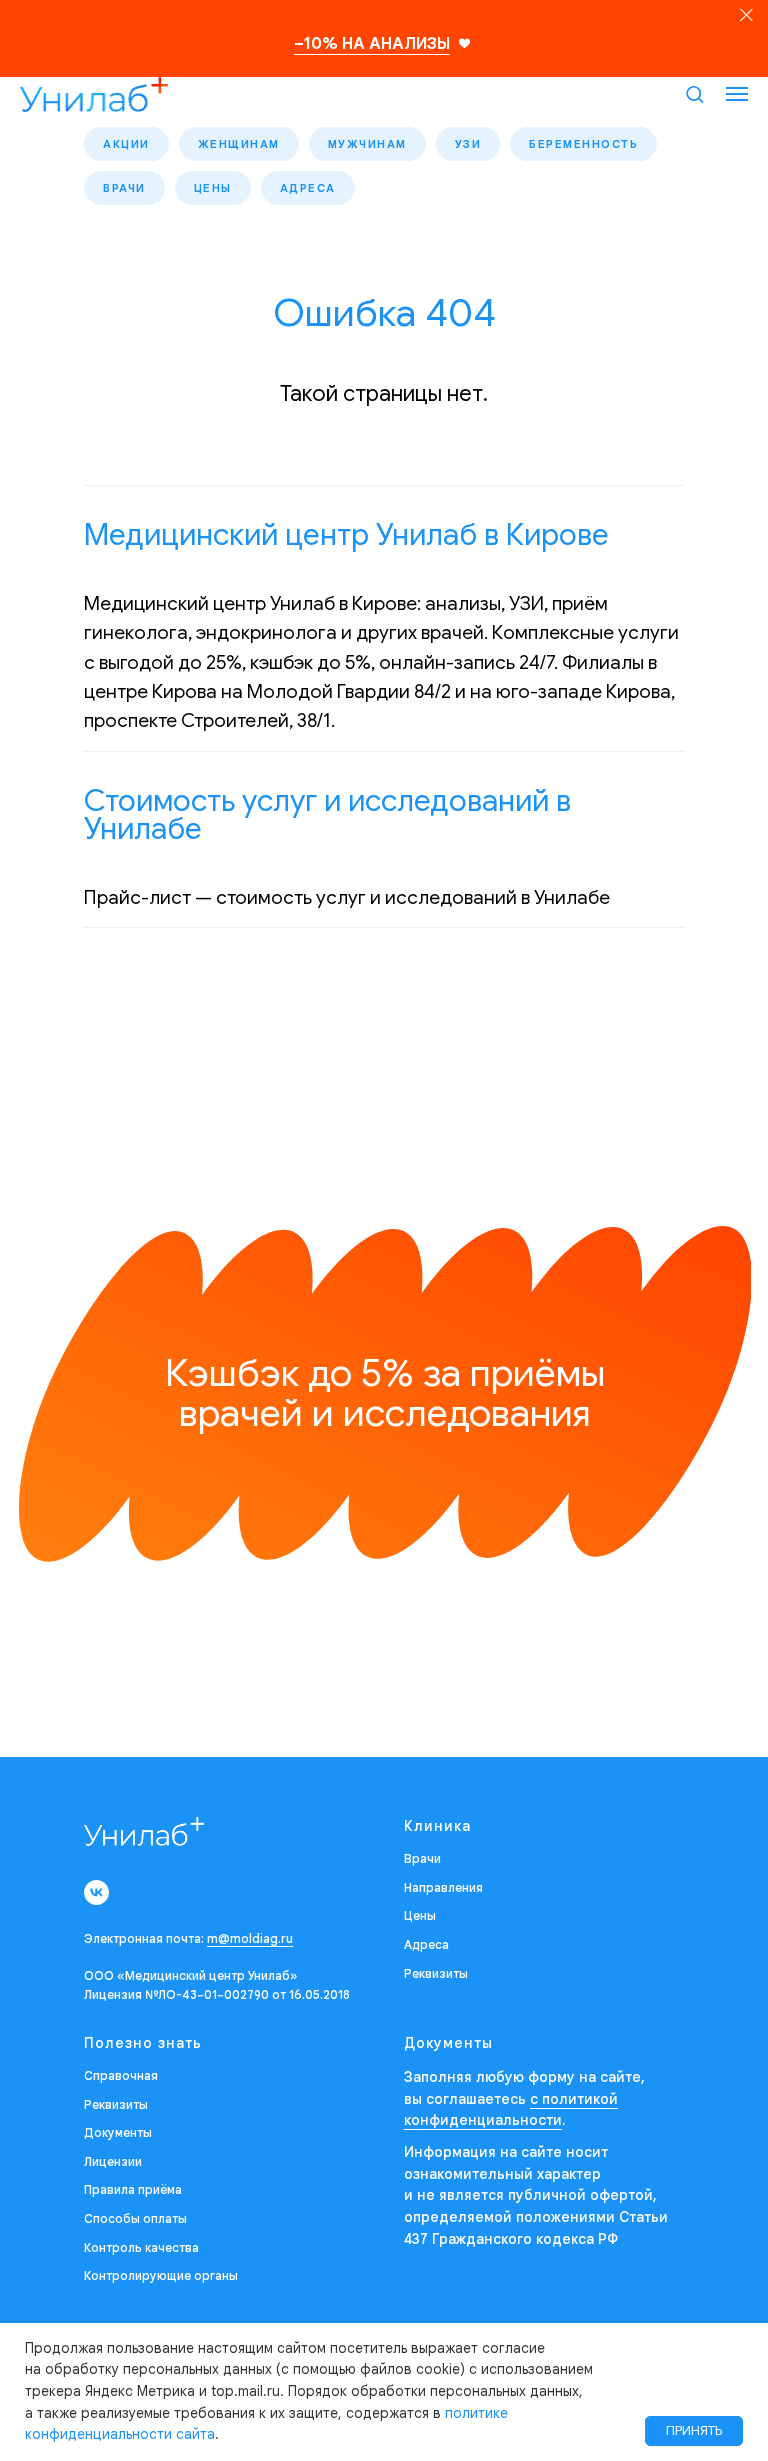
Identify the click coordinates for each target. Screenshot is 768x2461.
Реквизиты (436, 1973)
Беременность (583, 144)
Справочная (121, 2075)
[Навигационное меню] (737, 94)
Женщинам (239, 144)
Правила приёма (133, 2189)
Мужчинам (367, 144)
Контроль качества (141, 2247)
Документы (118, 2132)
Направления (443, 1887)
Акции (126, 144)
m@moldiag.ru (250, 1938)
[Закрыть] (746, 15)
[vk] (96, 1892)
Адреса (308, 188)
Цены (213, 188)
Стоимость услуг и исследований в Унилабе (327, 815)
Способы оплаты (135, 2218)
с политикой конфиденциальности (511, 2110)
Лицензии (113, 2161)
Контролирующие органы (161, 2275)
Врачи (124, 188)
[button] (694, 93)
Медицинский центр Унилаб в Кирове (346, 535)
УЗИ (468, 144)
